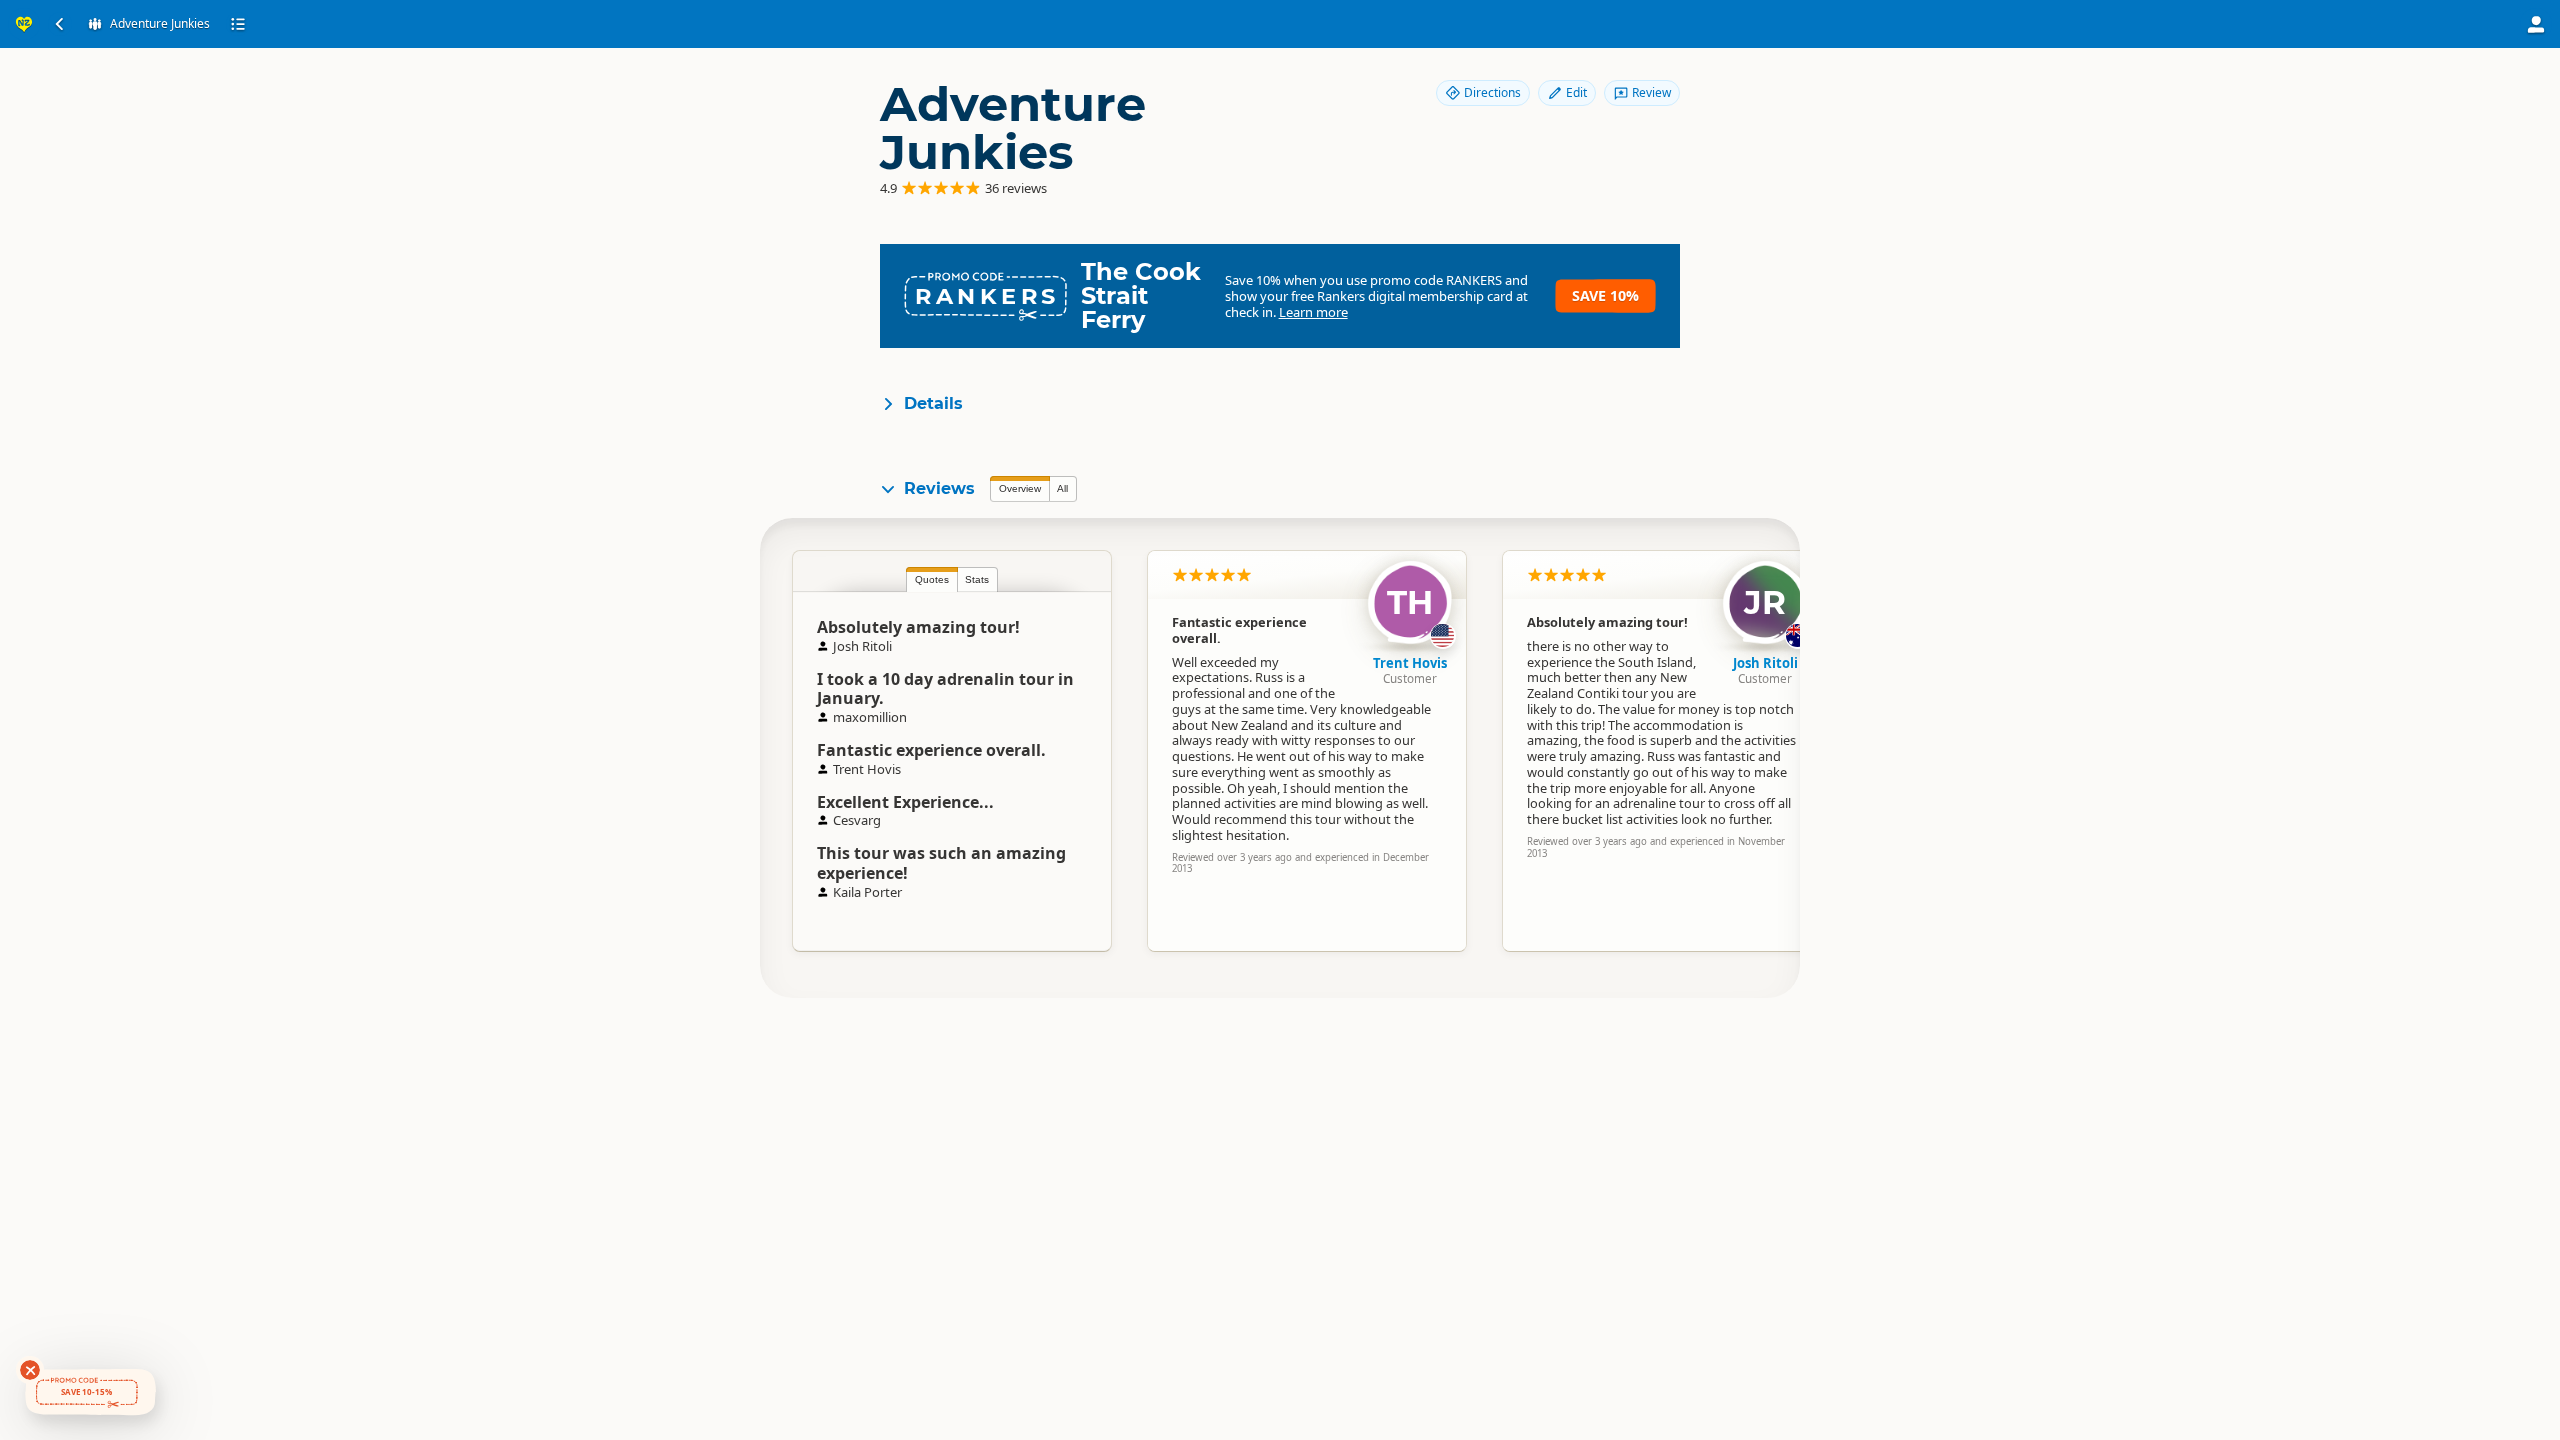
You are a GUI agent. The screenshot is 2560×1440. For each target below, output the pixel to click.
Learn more (1313, 312)
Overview (1020, 488)
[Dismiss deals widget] (30, 1370)
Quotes (932, 579)
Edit (1576, 92)
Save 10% (1605, 295)
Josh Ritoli (1765, 663)
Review (1651, 92)
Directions (1492, 92)
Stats (977, 579)
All (1062, 488)
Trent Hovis (1410, 663)
